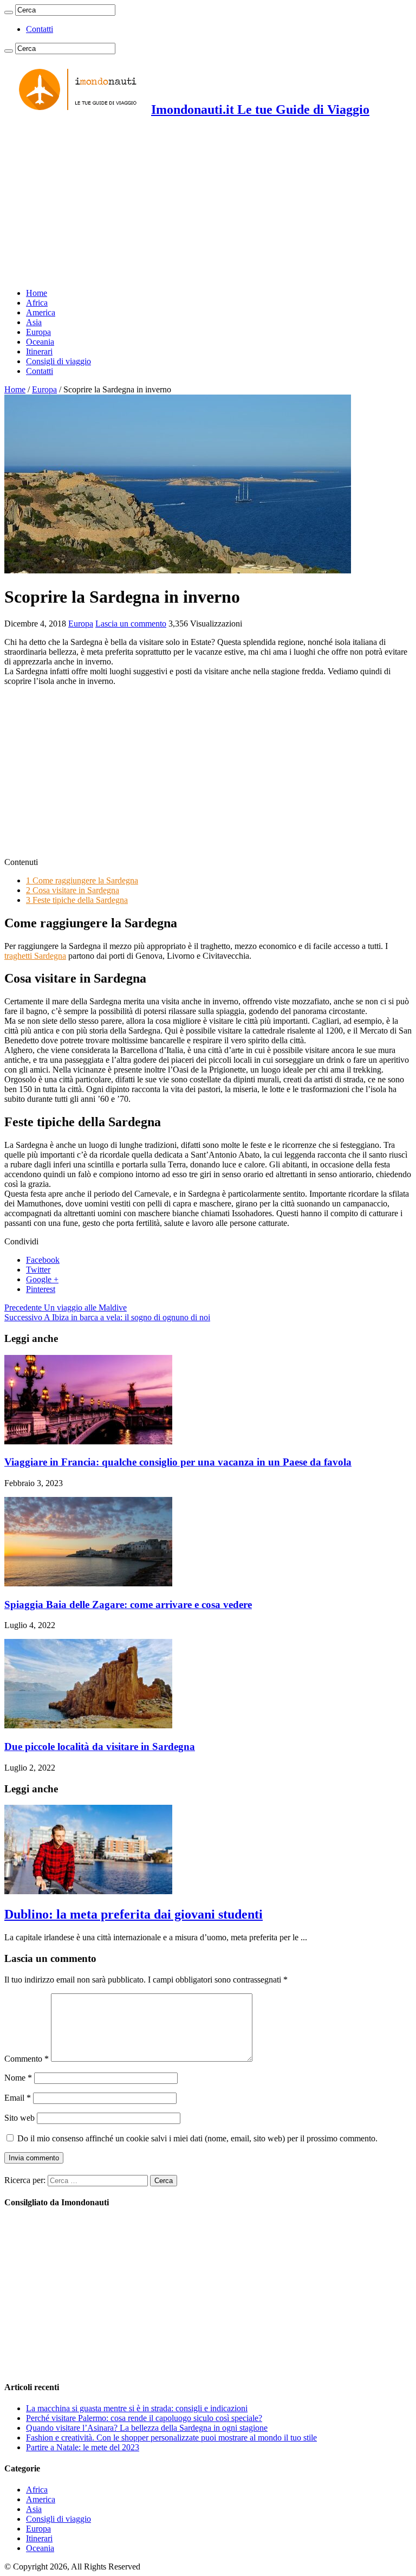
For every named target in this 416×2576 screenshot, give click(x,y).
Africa (37, 303)
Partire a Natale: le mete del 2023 (83, 2447)
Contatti (40, 29)
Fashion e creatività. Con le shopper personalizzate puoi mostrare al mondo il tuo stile (171, 2438)
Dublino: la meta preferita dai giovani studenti (134, 1914)
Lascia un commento (131, 624)
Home (37, 293)
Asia (34, 322)
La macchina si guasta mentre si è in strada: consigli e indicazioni (137, 2408)
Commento (27, 2059)
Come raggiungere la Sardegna (82, 880)
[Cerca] (9, 12)
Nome (18, 2078)
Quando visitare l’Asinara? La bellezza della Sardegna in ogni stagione (147, 2428)
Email (18, 2098)
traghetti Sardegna (35, 956)
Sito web (19, 2118)
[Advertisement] (208, 204)
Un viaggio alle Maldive (66, 1308)
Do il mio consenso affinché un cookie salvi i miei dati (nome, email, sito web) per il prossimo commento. (197, 2138)
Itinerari (39, 351)
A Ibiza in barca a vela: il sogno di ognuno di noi (107, 1317)
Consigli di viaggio (58, 361)
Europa (38, 332)
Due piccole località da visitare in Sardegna (100, 1747)
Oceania (40, 342)
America (41, 312)
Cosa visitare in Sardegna (73, 890)
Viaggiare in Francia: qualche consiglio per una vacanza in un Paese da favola (178, 1462)
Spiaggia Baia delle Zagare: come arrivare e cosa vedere (128, 1605)
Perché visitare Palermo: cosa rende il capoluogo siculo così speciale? (144, 2418)
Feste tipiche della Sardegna (77, 900)
